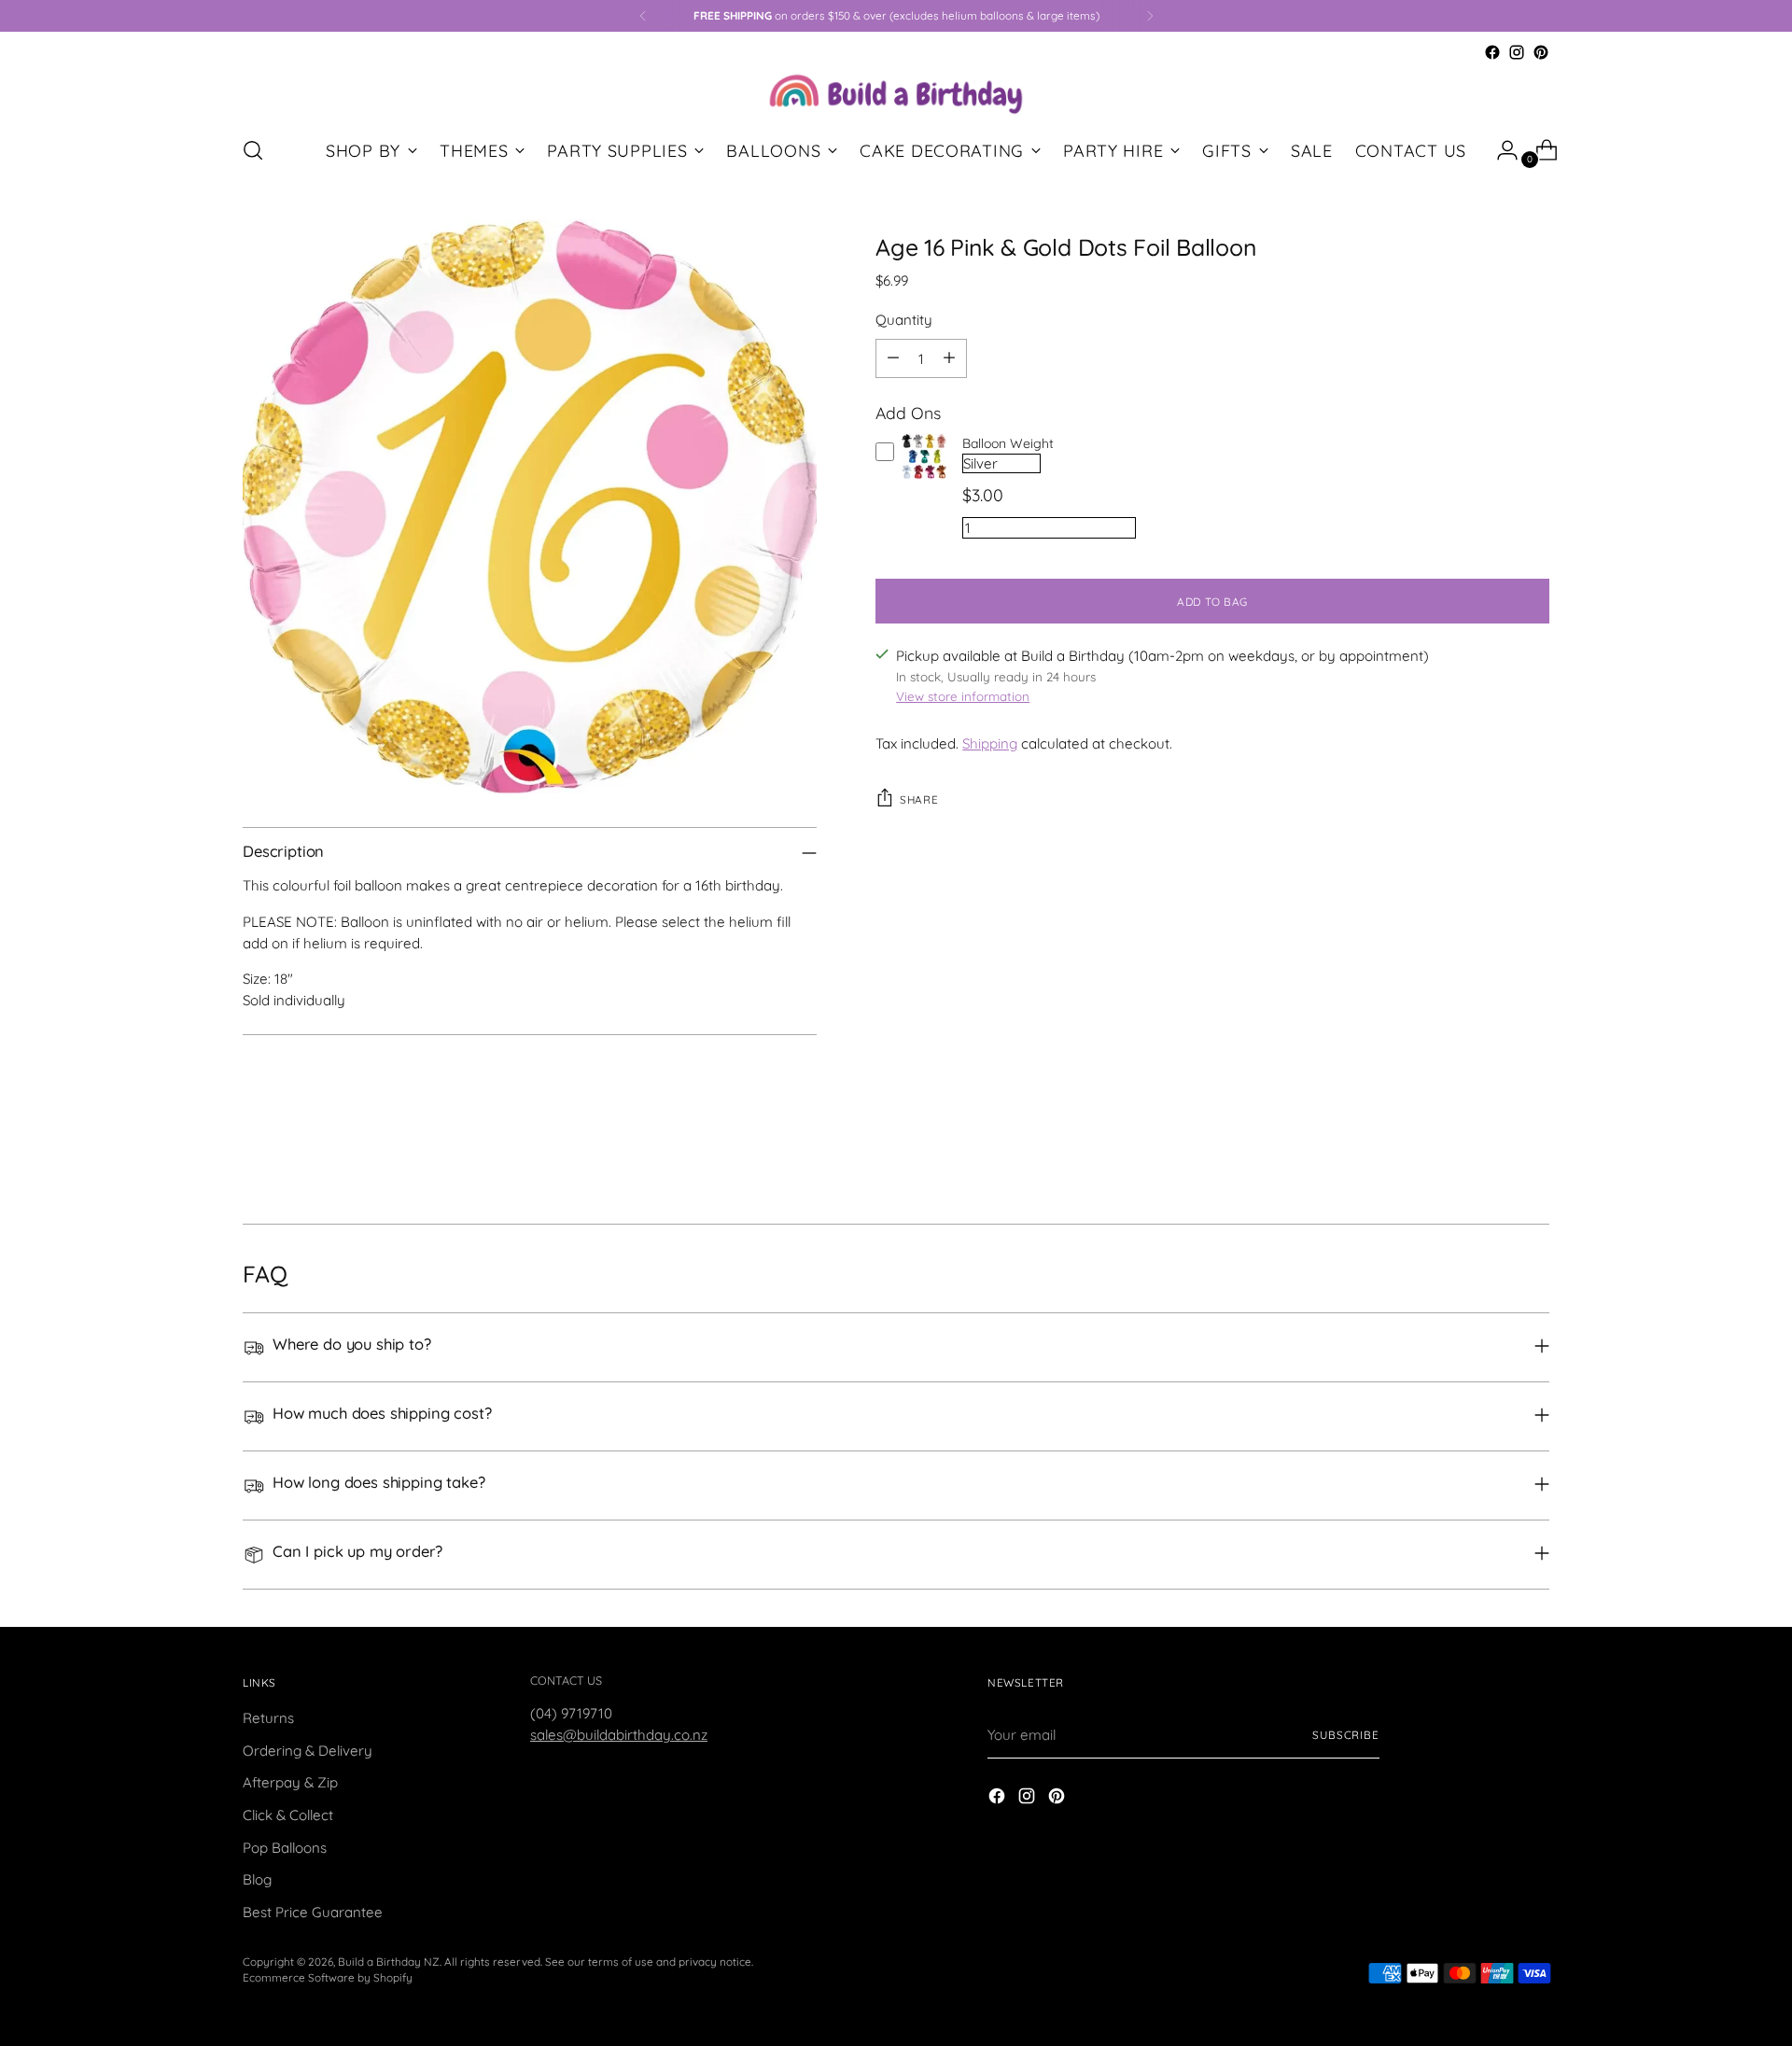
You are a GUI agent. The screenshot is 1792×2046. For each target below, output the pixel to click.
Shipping (990, 743)
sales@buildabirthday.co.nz (619, 1735)
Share (919, 799)
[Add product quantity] (949, 358)
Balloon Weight (1008, 443)
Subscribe (1346, 1735)
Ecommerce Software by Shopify (328, 1977)
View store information (963, 696)
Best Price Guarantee (313, 1912)
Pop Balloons (285, 1848)
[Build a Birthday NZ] (896, 92)
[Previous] (643, 16)
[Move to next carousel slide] (1533, 1159)
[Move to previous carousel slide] (1491, 1160)
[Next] (1150, 16)
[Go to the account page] (1500, 150)
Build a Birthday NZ (389, 1962)
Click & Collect (288, 1815)
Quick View (924, 479)
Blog (257, 1879)
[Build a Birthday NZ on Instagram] (1517, 52)
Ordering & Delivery (308, 1751)
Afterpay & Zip (290, 1782)
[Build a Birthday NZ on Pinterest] (1541, 52)
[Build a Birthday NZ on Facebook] (1492, 52)
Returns (268, 1718)
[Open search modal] (253, 150)
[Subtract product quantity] (893, 358)
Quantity (904, 320)
